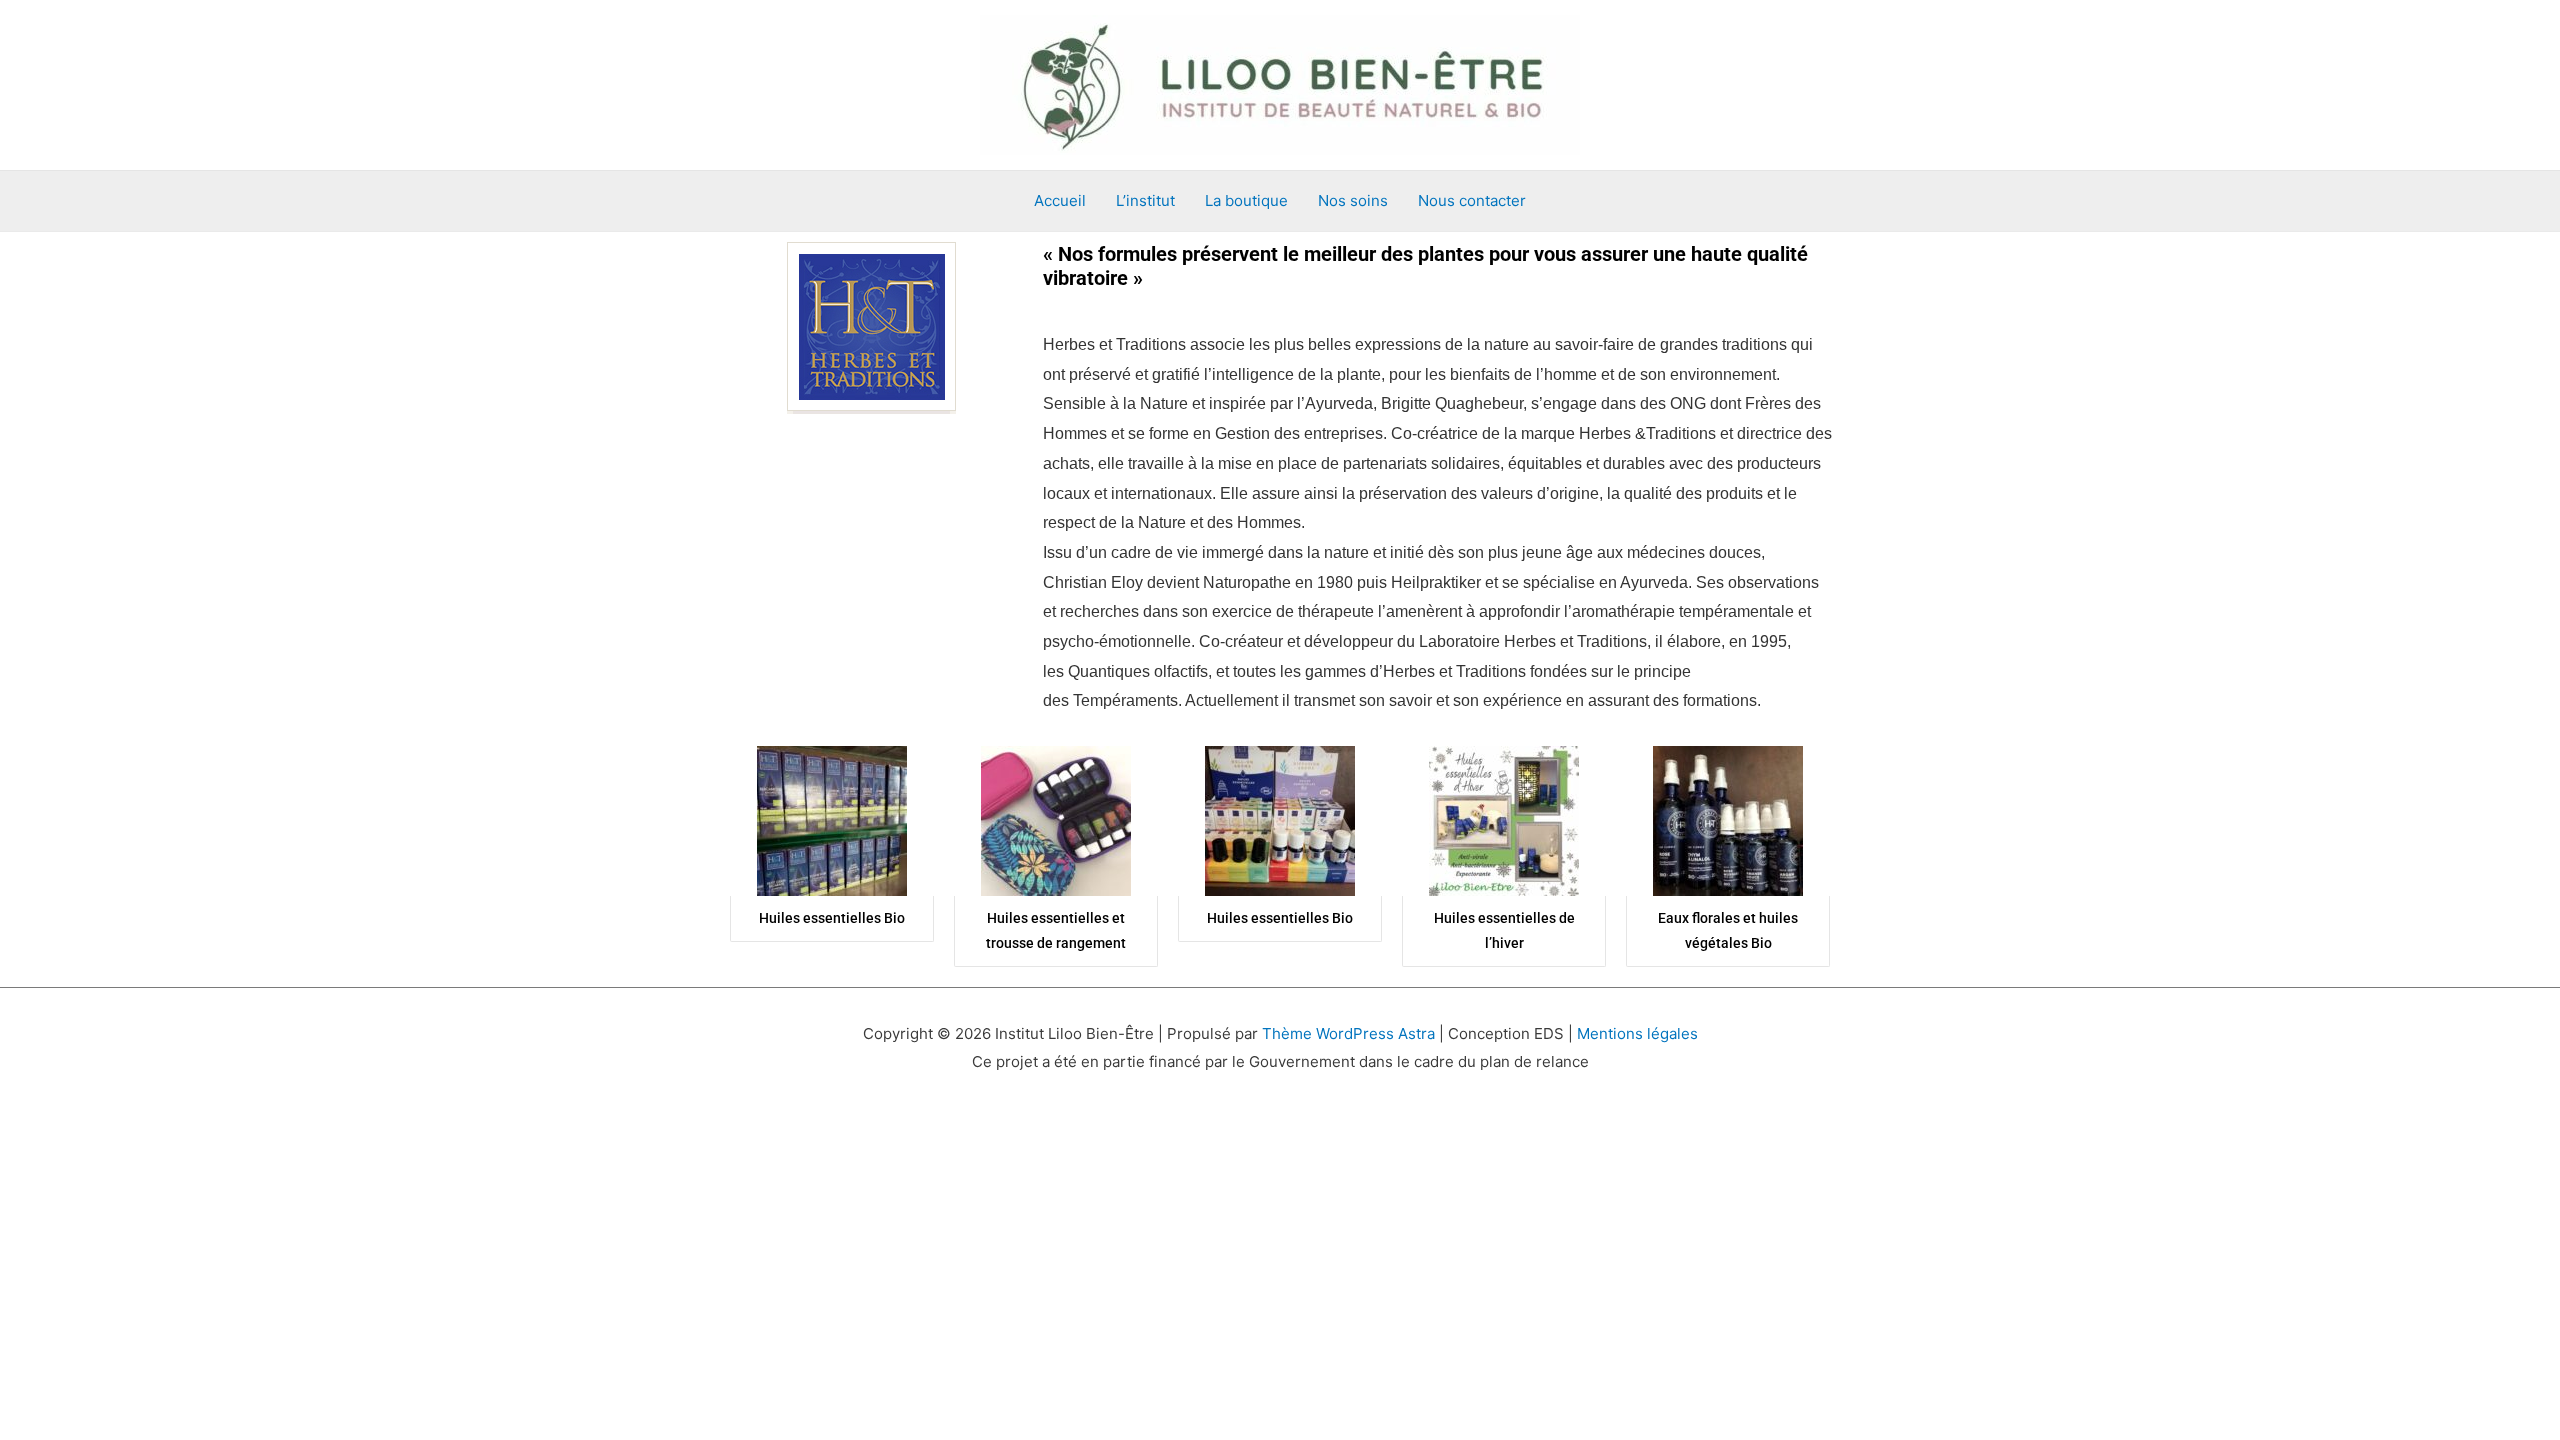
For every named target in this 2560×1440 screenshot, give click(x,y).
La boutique (1246, 200)
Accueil (1060, 200)
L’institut (1145, 200)
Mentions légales (1637, 1033)
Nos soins (1353, 200)
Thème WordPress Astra (1348, 1033)
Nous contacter (1472, 200)
